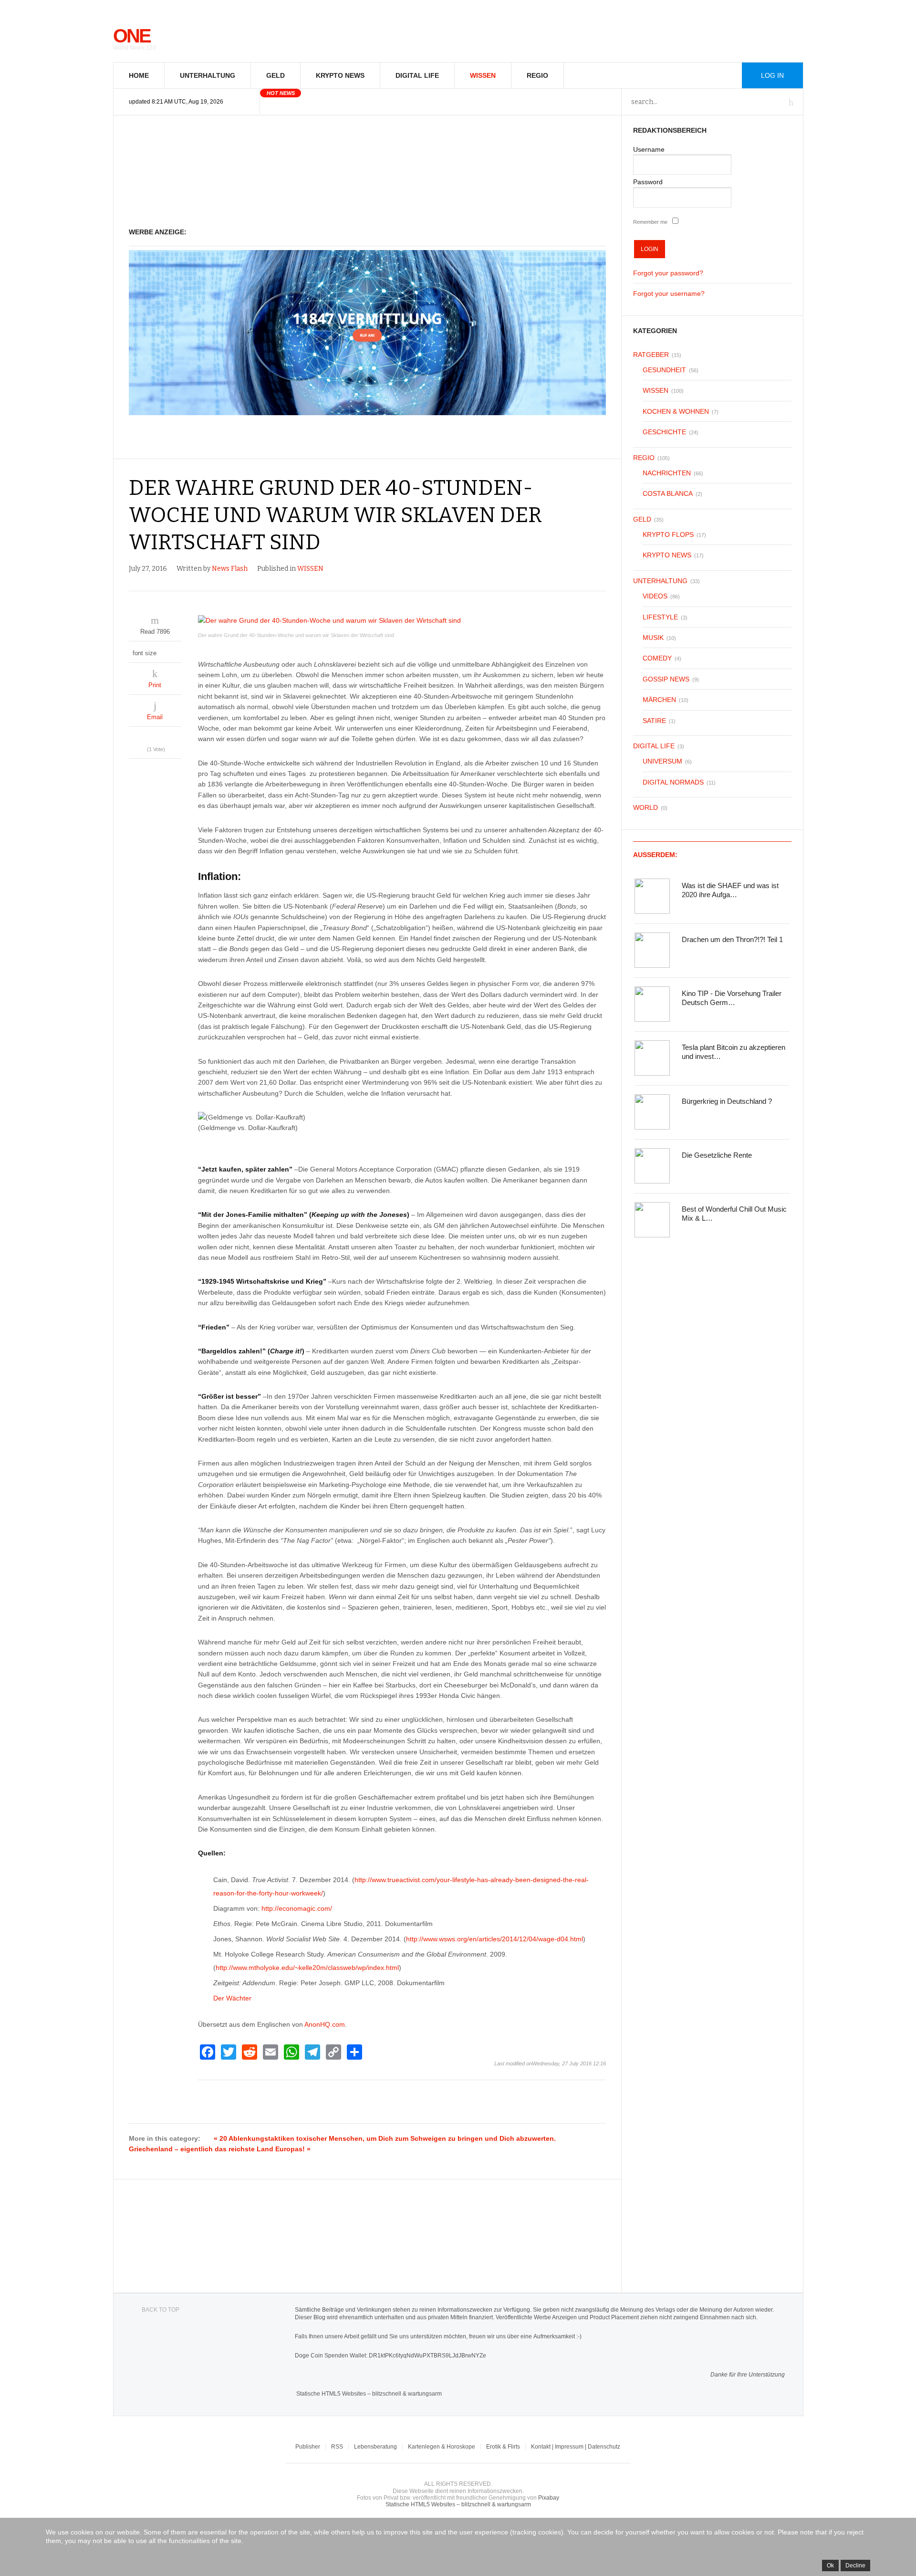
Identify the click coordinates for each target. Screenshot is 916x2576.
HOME (139, 75)
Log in (772, 75)
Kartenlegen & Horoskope (442, 2447)
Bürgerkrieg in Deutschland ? (727, 1101)
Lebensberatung (375, 2447)
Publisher (308, 2447)
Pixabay (549, 2498)
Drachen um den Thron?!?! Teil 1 (732, 939)
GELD (276, 75)
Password (648, 182)
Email (155, 717)
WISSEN (483, 75)
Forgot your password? (668, 273)
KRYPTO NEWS (340, 75)
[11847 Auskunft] (368, 413)
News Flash (230, 569)
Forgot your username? (669, 293)
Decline (855, 2566)
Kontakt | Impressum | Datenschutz (576, 2447)
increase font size (174, 651)
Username (649, 149)
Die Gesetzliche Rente (717, 1155)
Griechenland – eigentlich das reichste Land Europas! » (220, 2149)
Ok (830, 2566)
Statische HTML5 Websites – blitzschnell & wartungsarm (369, 2394)
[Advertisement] (368, 172)
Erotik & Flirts (503, 2447)
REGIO (537, 75)
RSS (337, 2447)
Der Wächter (232, 1998)
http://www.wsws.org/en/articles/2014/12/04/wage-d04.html (494, 1939)
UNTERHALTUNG (208, 75)
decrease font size (165, 651)
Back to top (161, 2310)
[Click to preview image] (402, 620)
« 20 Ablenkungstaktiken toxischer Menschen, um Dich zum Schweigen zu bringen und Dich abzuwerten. (385, 2138)
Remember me (650, 222)
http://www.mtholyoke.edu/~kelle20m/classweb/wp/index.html (307, 1968)
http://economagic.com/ (297, 1908)
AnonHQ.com (325, 2024)
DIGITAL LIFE (417, 75)
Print (155, 685)
